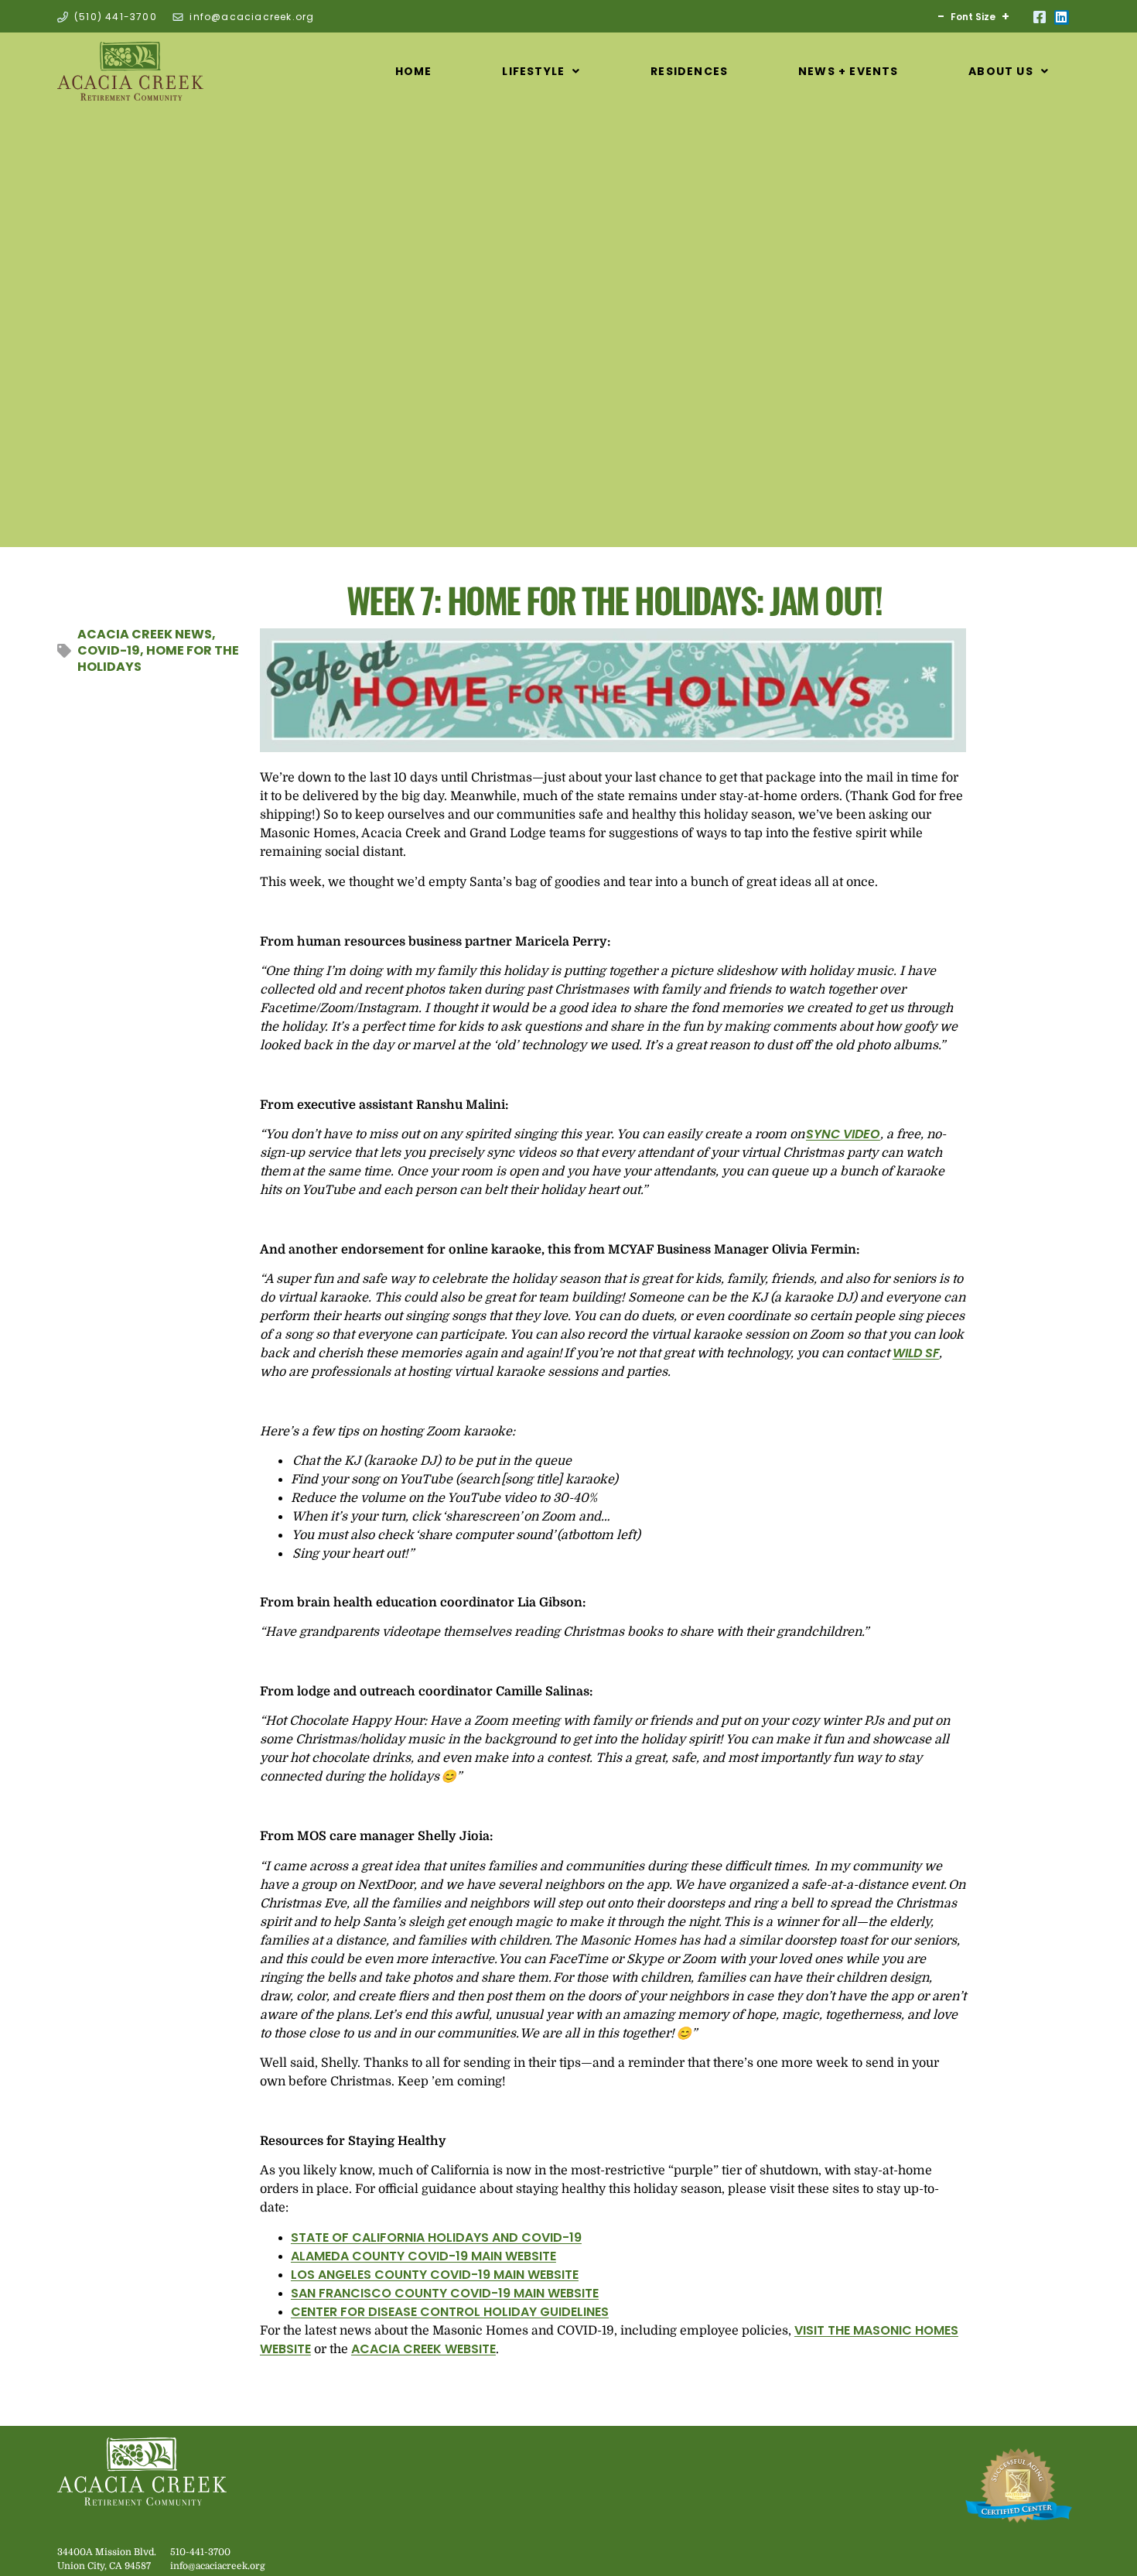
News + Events (848, 71)
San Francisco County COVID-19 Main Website (445, 2293)
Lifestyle (533, 71)
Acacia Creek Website (423, 2349)
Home (414, 71)
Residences (689, 71)
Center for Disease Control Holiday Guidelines (450, 2312)
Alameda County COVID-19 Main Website (423, 2256)
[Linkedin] (1062, 17)
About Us (1001, 71)
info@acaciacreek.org (218, 2566)
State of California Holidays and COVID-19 (436, 2237)
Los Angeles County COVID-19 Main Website (435, 2275)
